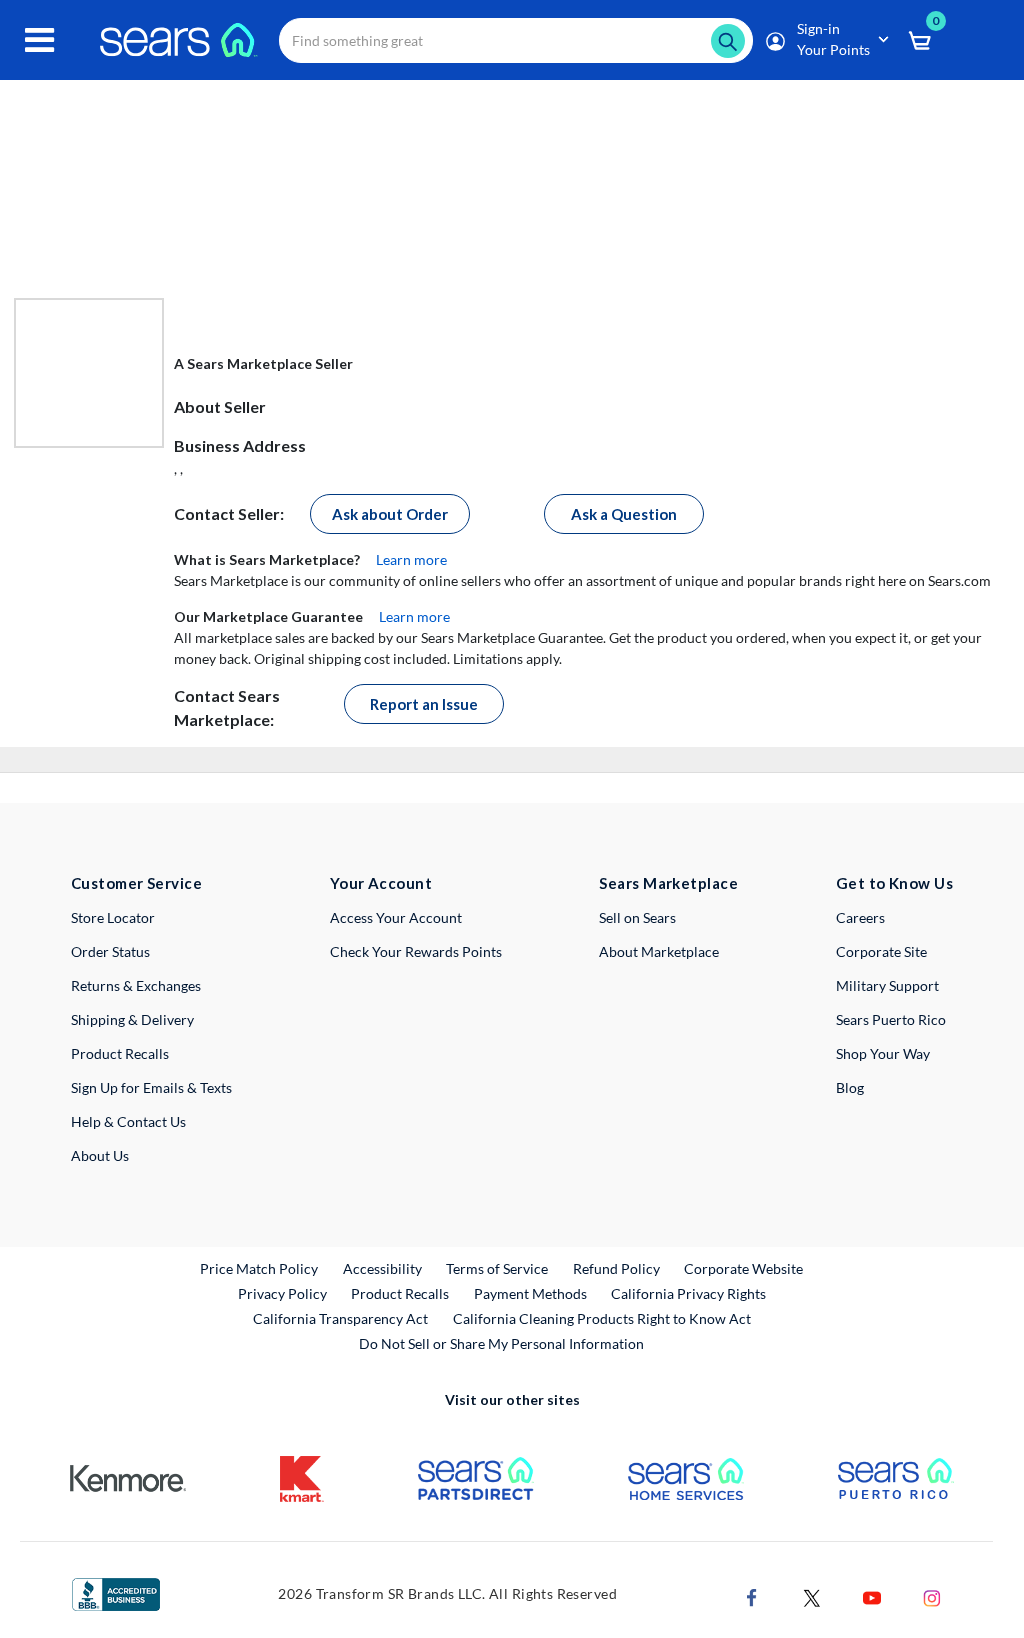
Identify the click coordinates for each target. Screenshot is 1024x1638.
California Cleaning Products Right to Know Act (602, 1318)
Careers (860, 917)
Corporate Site (881, 951)
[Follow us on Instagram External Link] (932, 1595)
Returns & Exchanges (136, 985)
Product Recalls (120, 1053)
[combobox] (516, 40)
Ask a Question (624, 514)
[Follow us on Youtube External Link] (872, 1595)
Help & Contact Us (128, 1121)
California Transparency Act (340, 1318)
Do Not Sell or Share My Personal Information (501, 1343)
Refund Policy (616, 1268)
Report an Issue (424, 704)
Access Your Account (396, 917)
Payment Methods (530, 1293)
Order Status (110, 951)
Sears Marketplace (668, 883)
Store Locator (113, 917)
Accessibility (382, 1268)
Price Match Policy (259, 1268)
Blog (850, 1087)
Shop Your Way (883, 1053)
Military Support (887, 985)
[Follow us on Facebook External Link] (752, 1595)
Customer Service (136, 883)
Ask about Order (390, 514)
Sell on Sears (637, 917)
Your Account (381, 883)
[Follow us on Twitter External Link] (812, 1595)
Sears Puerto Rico (891, 1019)
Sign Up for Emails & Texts (151, 1087)
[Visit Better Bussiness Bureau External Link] (116, 1592)
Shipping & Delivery (132, 1019)
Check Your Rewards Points (416, 951)
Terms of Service (497, 1268)
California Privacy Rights (688, 1293)
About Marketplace (659, 951)
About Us (100, 1155)
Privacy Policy (282, 1293)
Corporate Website (744, 1268)
